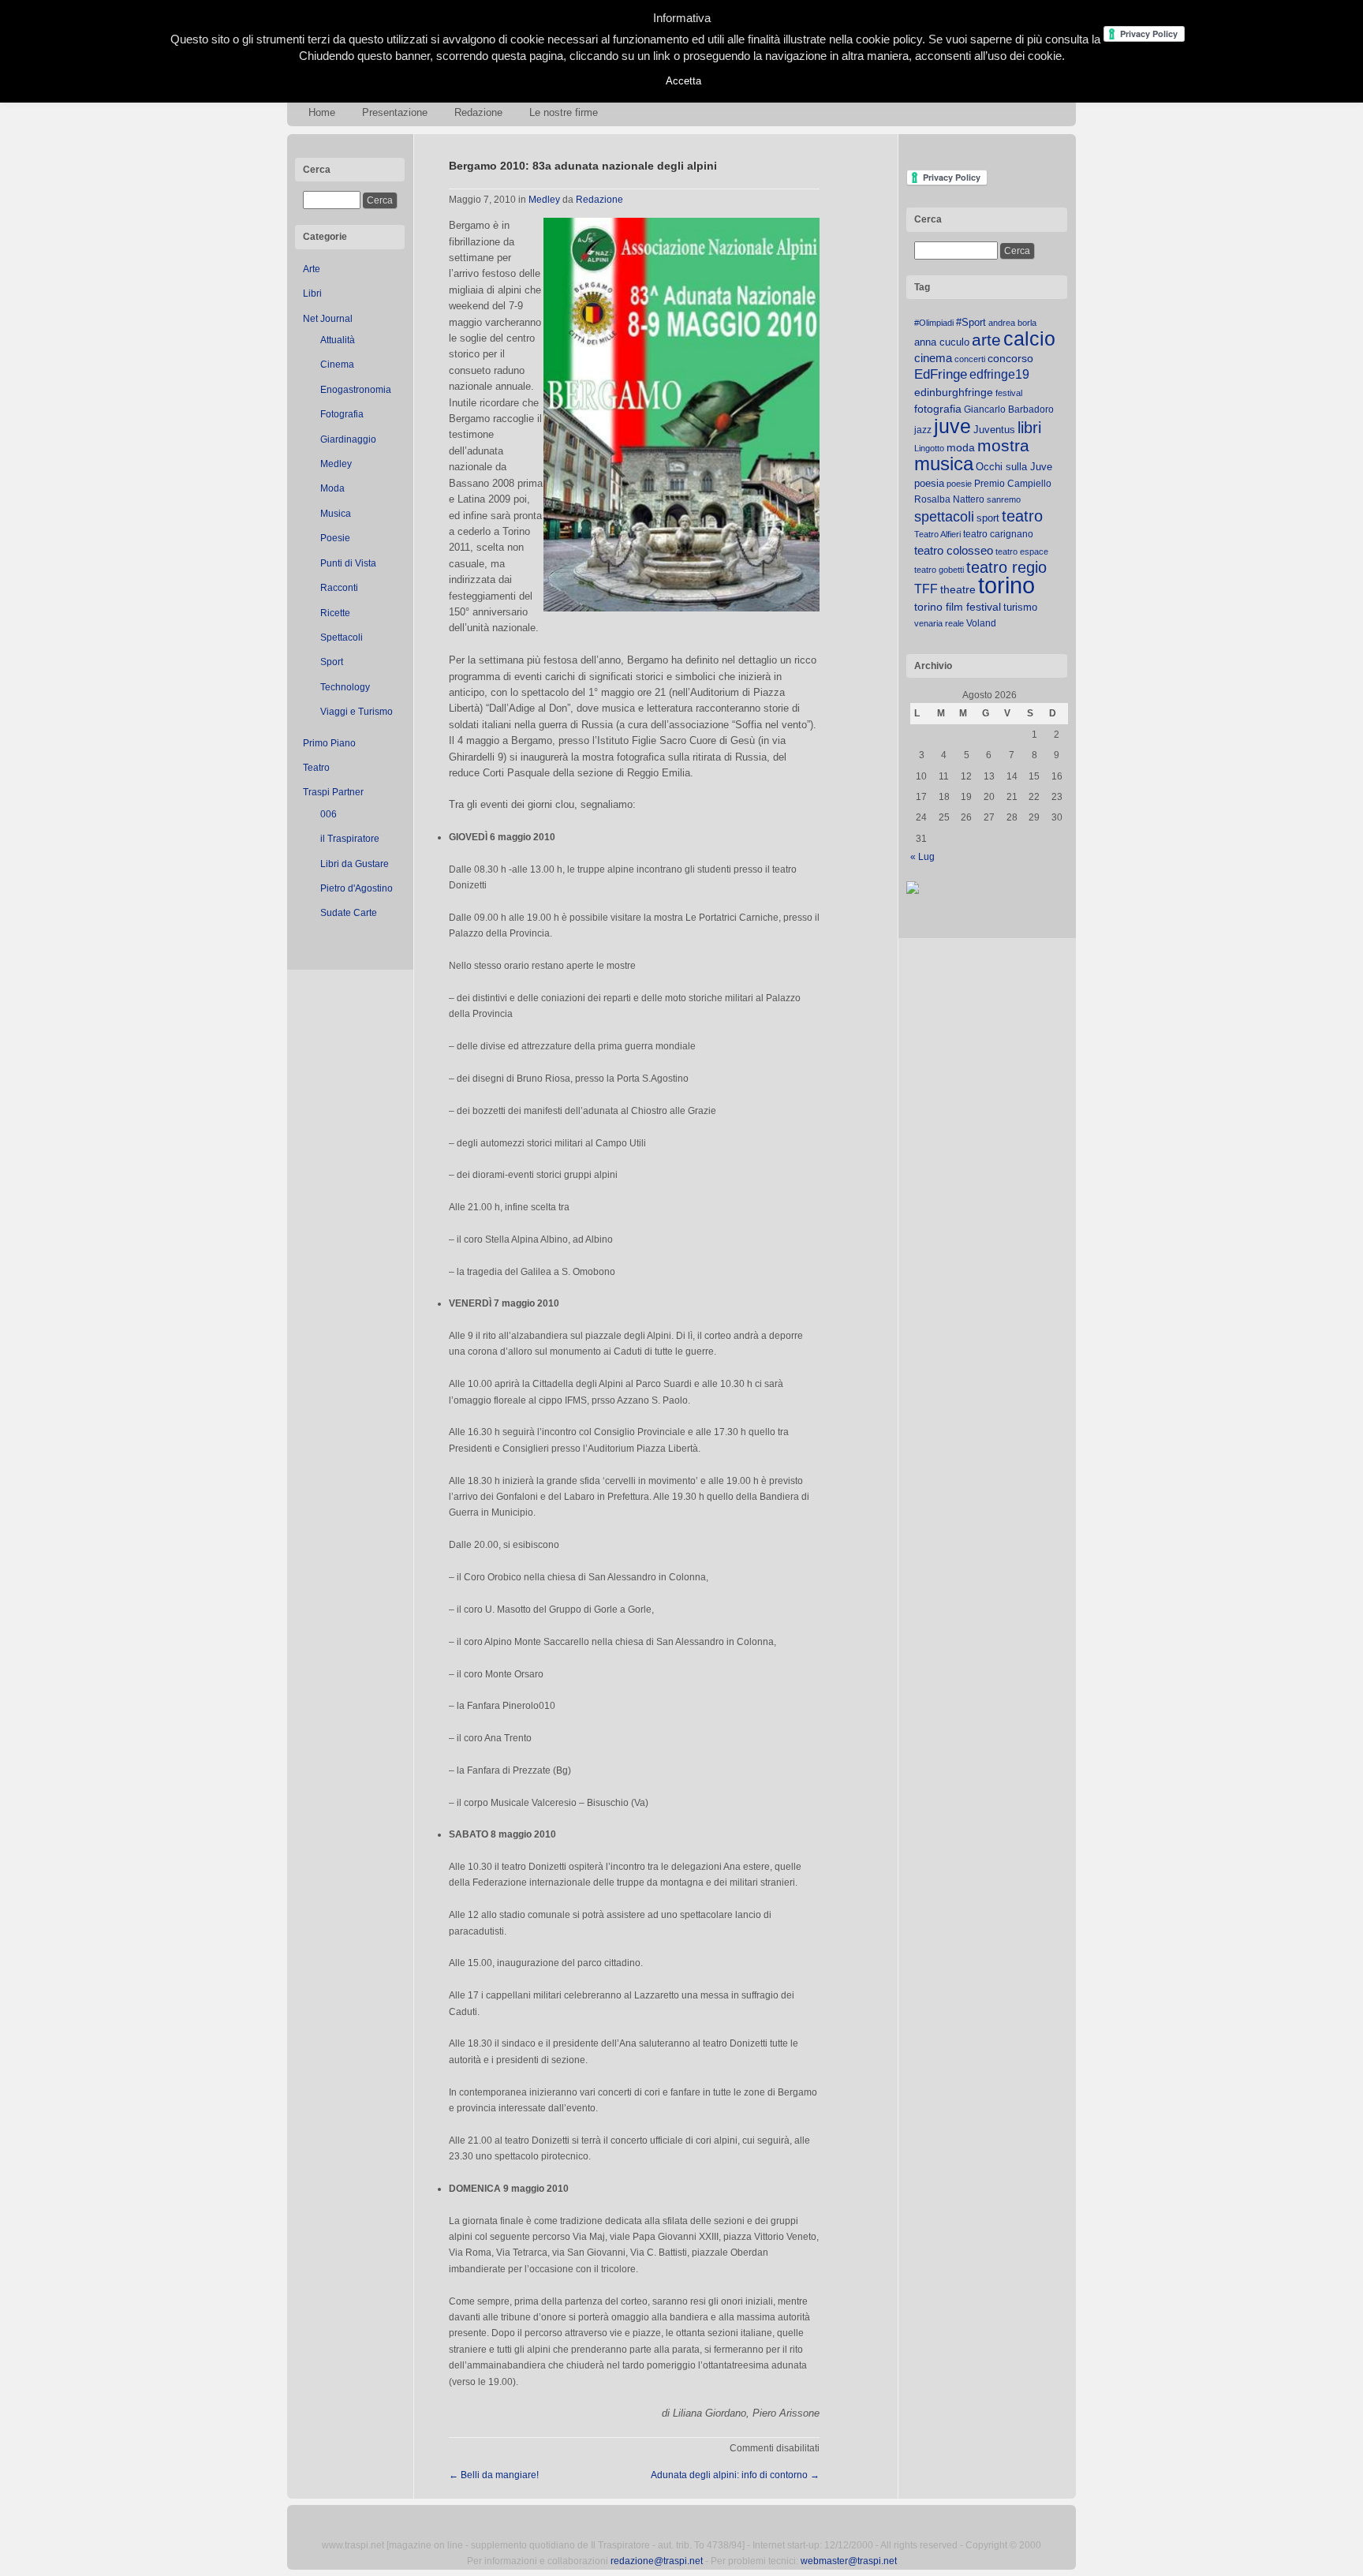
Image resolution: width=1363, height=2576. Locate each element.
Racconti (339, 588)
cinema (933, 358)
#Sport (971, 322)
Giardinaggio (348, 439)
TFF (926, 589)
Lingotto (929, 448)
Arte (312, 269)
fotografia (938, 409)
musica (944, 464)
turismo (1020, 607)
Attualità (338, 340)
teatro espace (1022, 551)
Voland (981, 623)
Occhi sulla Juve (1014, 467)
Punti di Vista (348, 563)
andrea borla (1012, 323)
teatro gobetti (939, 570)
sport (988, 518)
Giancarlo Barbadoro (1009, 409)
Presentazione (395, 112)
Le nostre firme (564, 112)
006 (329, 814)
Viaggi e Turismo (357, 712)
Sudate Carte (349, 913)
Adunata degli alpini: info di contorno (735, 2475)
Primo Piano (329, 743)
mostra (1003, 445)
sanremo (1004, 499)
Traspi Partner (333, 792)
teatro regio (1006, 567)
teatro (1022, 516)
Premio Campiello (1013, 484)
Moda (332, 488)
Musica (336, 514)
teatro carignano (998, 534)
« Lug (922, 857)
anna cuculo (942, 342)
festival (1009, 393)
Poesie (335, 538)
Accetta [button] (683, 81)
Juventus (994, 430)
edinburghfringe (954, 392)
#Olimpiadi (934, 323)
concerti (970, 359)
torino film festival (958, 607)
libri (1029, 428)
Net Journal (328, 319)
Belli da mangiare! (494, 2475)
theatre (958, 589)
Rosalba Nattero (949, 499)
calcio (1029, 339)
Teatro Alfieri (937, 534)
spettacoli (944, 517)
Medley (336, 464)
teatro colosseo (954, 550)
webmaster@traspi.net (849, 2561)
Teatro (316, 768)
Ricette (335, 613)
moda (961, 447)
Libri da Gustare (355, 864)
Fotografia (342, 414)
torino (1006, 585)
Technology (345, 687)
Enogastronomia (356, 390)
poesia (929, 483)
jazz (923, 430)
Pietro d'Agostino (357, 888)
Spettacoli (342, 637)
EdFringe (941, 374)
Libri (312, 293)
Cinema (337, 365)
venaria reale (939, 623)
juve (952, 426)
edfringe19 (999, 374)
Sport (332, 662)
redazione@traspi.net (657, 2561)
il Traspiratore (350, 839)
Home (322, 112)
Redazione (478, 112)
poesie (959, 484)
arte (986, 340)
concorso (1010, 359)
